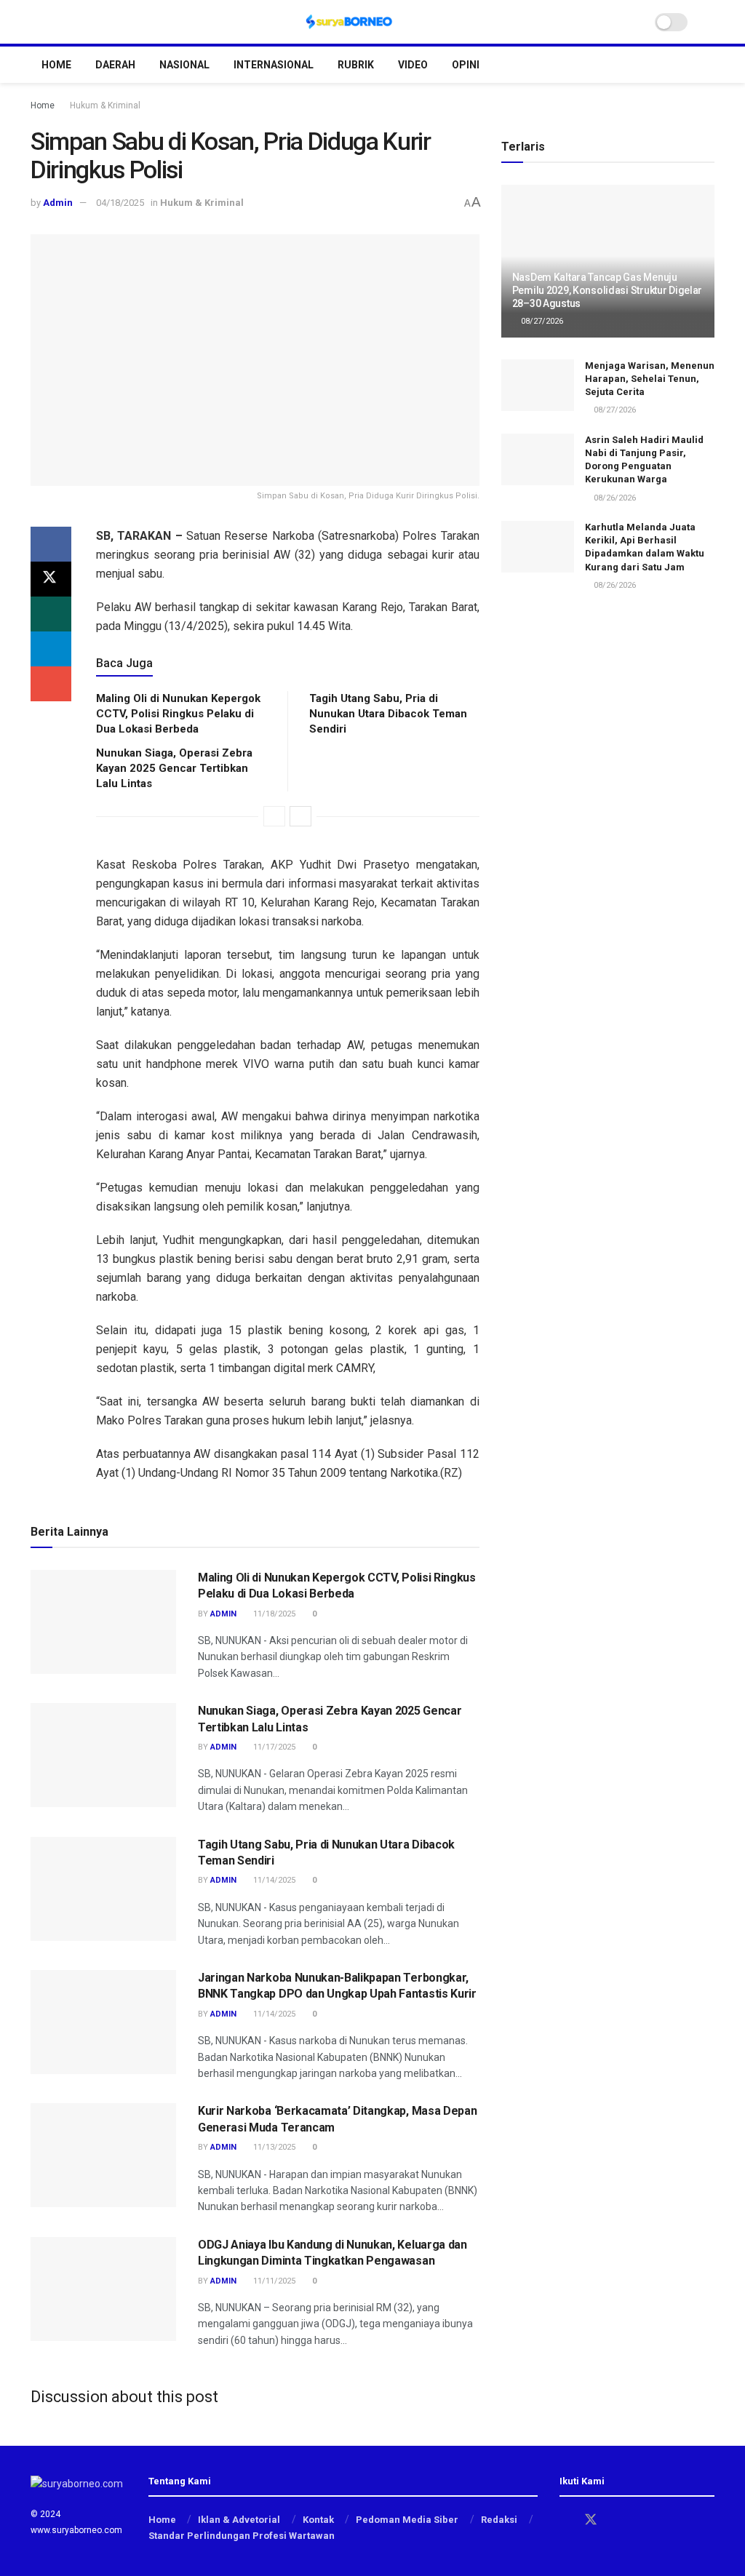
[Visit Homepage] (349, 22)
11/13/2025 (273, 2147)
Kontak (318, 2520)
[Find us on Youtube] (642, 2520)
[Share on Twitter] (51, 579)
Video (413, 65)
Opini (466, 65)
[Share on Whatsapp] (51, 614)
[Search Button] (708, 22)
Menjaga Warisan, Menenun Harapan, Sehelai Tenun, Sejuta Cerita (650, 379)
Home (56, 65)
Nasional (184, 65)
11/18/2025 (273, 1614)
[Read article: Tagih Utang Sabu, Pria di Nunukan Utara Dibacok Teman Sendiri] (103, 1889)
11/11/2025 (273, 2281)
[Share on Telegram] (51, 649)
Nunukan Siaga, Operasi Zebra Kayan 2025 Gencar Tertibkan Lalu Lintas (174, 768)
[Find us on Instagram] (617, 2520)
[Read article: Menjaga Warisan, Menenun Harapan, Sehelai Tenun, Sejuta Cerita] (538, 386)
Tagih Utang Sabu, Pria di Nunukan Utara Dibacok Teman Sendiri (388, 714)
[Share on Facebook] (51, 544)
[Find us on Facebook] (565, 2520)
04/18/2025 (120, 203)
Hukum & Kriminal (105, 105)
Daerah (115, 65)
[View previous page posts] (274, 816)
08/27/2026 (541, 321)
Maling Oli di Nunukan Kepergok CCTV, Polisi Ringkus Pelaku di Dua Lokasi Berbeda (178, 714)
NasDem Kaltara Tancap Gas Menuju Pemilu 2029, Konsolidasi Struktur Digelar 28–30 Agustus (607, 290)
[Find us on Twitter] (591, 2520)
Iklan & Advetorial (239, 2520)
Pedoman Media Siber (407, 2520)
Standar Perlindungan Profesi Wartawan (242, 2536)
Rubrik (356, 65)
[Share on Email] (51, 684)
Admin (58, 203)
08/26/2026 (614, 498)
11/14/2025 (273, 1880)
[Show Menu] (37, 22)
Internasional (274, 65)
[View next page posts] (300, 816)
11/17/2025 (273, 1747)
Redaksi (499, 2520)
